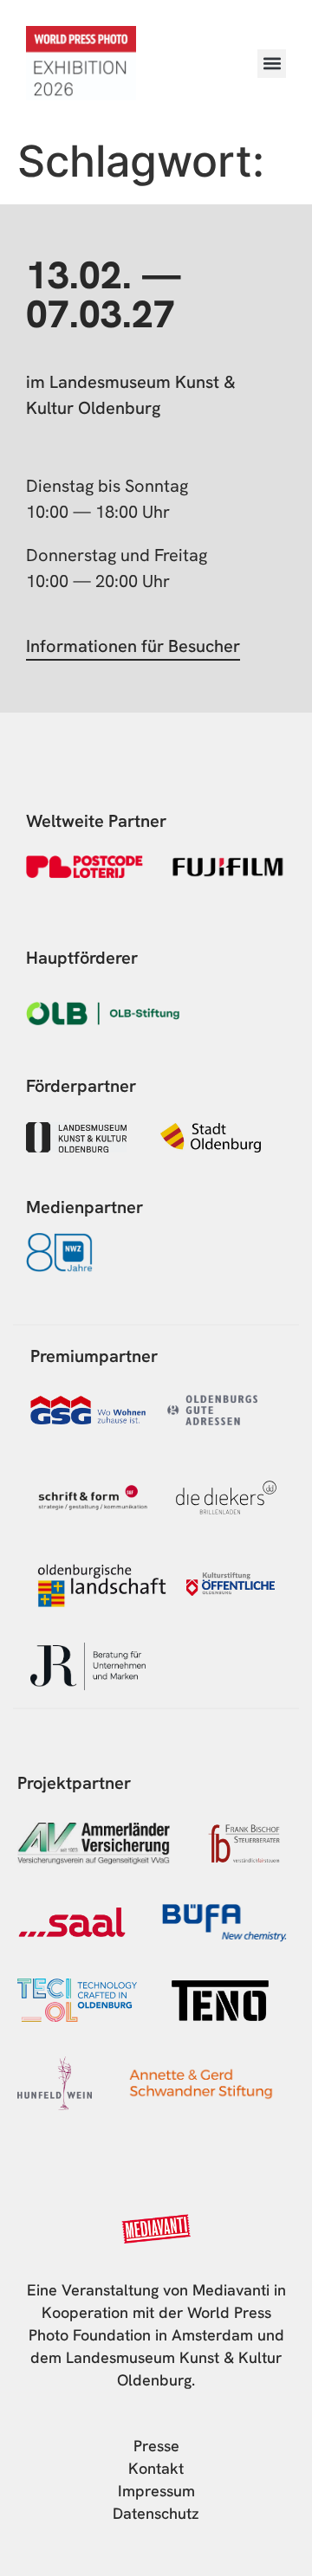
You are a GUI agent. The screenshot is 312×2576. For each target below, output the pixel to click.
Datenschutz (156, 2513)
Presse (156, 2446)
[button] (272, 64)
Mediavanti (231, 2290)
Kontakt (156, 2468)
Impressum (156, 2491)
